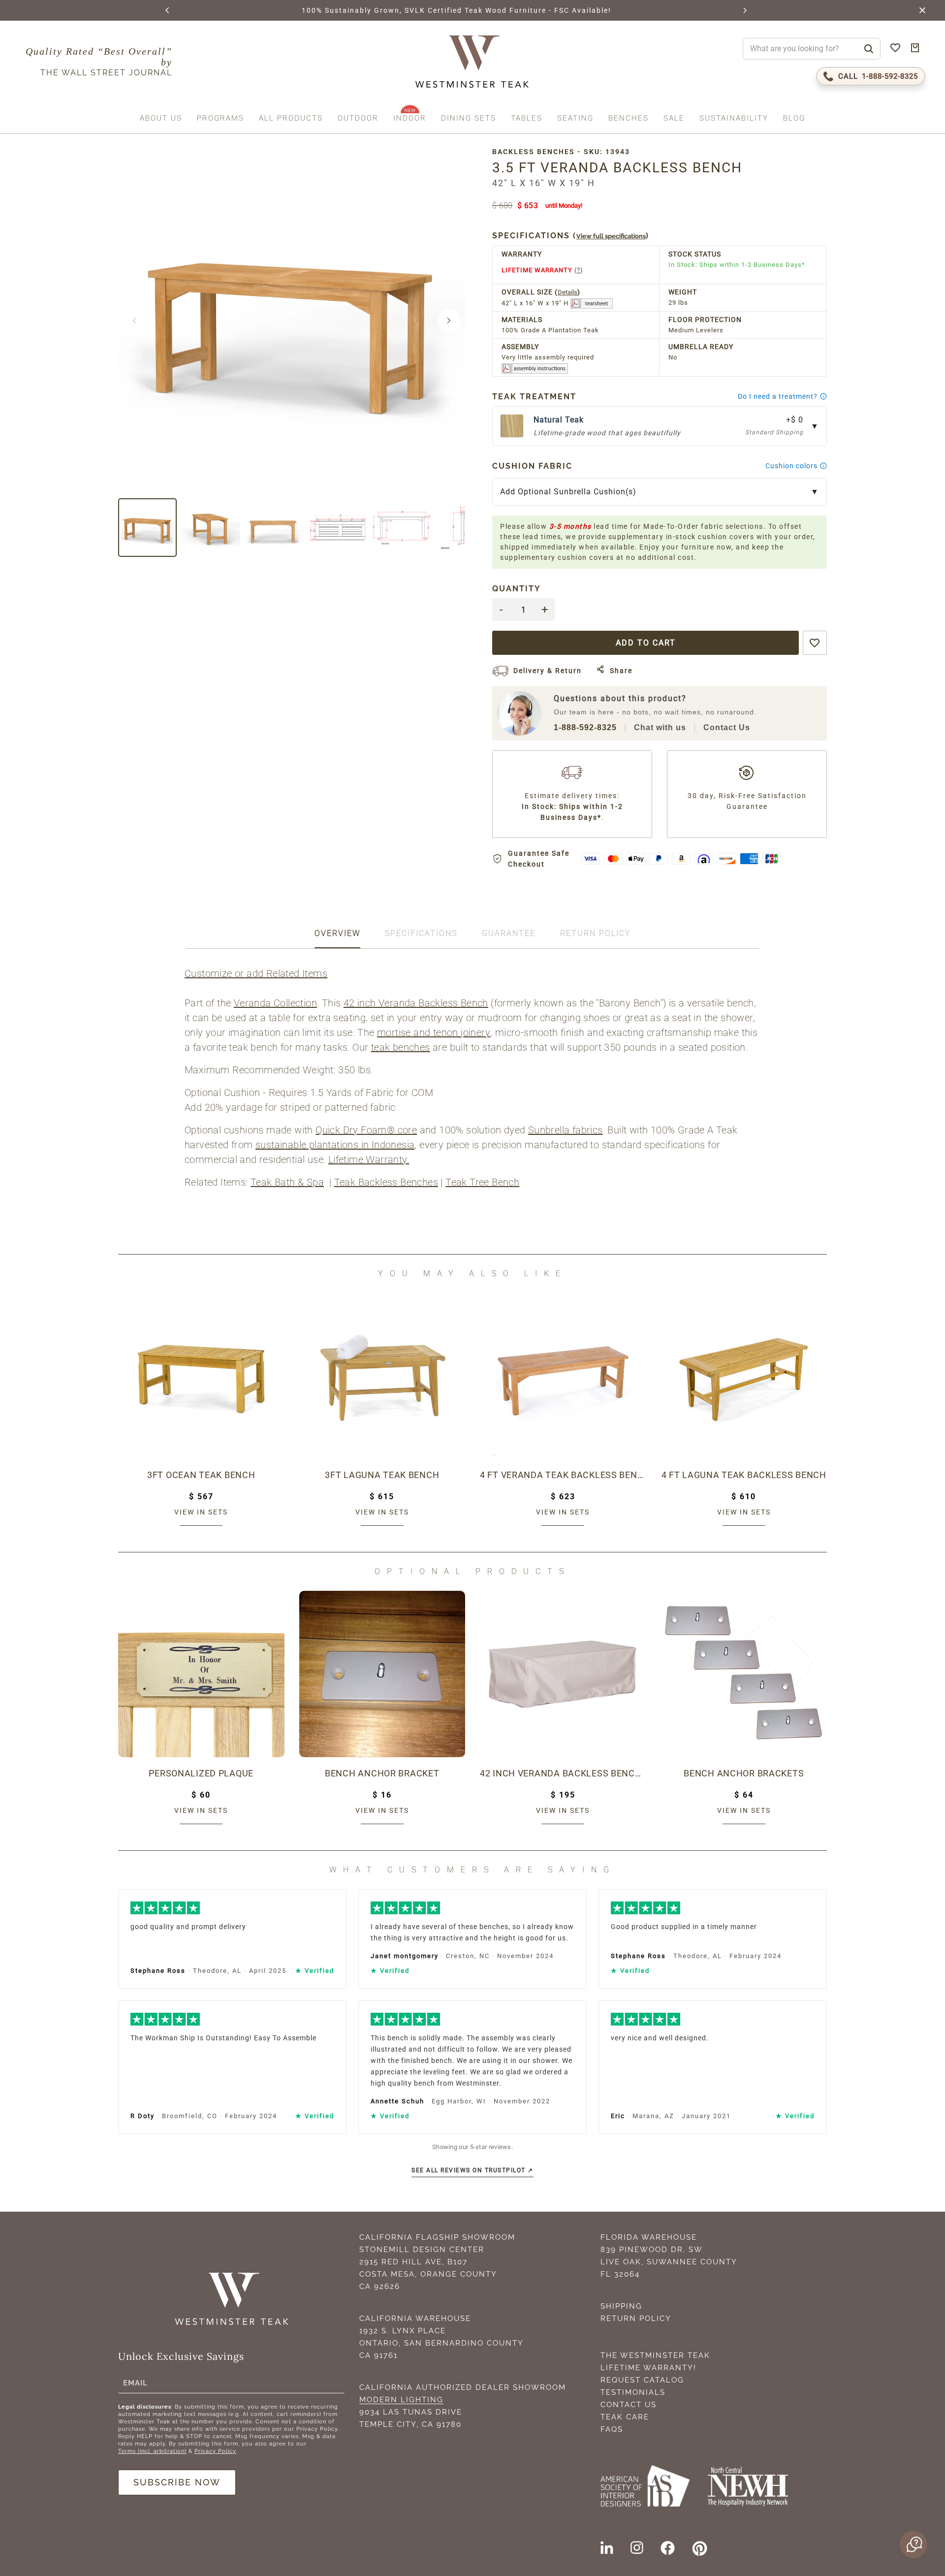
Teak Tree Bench (482, 1182)
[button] (168, 10)
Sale (674, 118)
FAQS (612, 2429)
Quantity (517, 589)
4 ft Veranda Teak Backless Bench (563, 1475)
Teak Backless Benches (386, 1182)
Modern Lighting (401, 2400)
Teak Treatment (534, 397)
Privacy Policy (215, 2451)
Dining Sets (469, 118)
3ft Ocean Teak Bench (201, 1475)
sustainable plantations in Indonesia (335, 1145)
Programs (220, 118)
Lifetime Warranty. (369, 1159)
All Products (291, 118)
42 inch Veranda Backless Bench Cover (563, 1773)
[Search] (869, 49)
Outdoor (358, 118)
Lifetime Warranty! (648, 2368)
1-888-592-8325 (585, 727)
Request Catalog (642, 2380)
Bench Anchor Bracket (382, 1773)
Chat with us (660, 727)
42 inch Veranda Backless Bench (416, 1003)
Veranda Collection (275, 1003)
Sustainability (734, 118)
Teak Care (625, 2417)
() (571, 236)
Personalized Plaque (201, 1773)
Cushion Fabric (532, 466)
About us (161, 118)
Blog (794, 118)
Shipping (621, 2306)
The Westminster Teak (655, 2355)
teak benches (401, 1047)
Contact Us (727, 727)
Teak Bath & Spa (287, 1182)
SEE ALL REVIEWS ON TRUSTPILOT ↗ (472, 2170)
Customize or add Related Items (256, 973)
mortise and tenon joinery (434, 1032)
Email (135, 2383)
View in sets (201, 1512)
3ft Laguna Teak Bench (382, 1475)
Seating (575, 118)
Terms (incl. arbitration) (152, 2451)
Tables (527, 118)
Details (567, 292)
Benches (629, 118)
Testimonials (633, 2392)
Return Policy (636, 2318)
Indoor (410, 118)
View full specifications (611, 236)
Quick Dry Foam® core (366, 1130)
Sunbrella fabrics (566, 1130)
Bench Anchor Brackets (744, 1773)
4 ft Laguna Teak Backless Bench (744, 1475)
